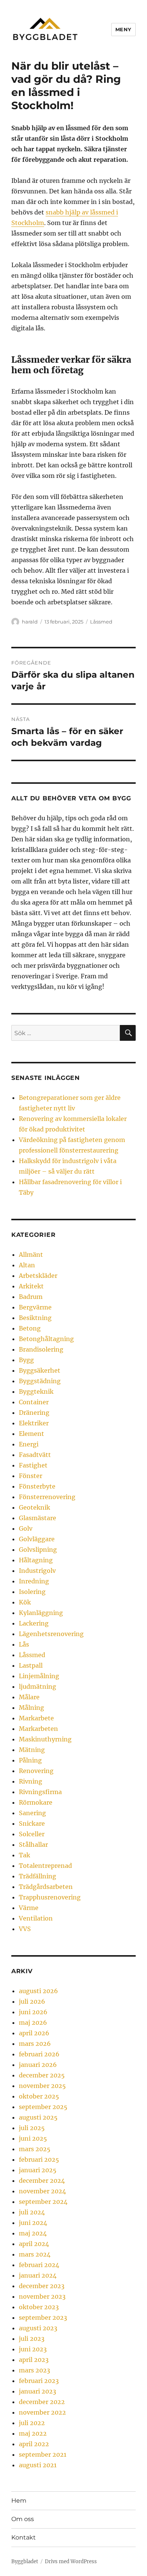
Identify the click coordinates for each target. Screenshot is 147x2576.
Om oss (23, 2519)
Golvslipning (38, 1550)
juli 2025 (32, 2128)
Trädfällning (38, 1876)
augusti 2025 (38, 2117)
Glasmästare (38, 1518)
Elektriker (34, 1423)
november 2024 (42, 2191)
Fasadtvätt (35, 1455)
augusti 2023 (38, 2328)
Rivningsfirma (40, 1792)
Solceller (32, 1834)
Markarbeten (38, 1729)
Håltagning (36, 1560)
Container (34, 1402)
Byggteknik (36, 1391)
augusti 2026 (38, 1991)
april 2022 (34, 2444)
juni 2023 (33, 2349)
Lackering (34, 1623)
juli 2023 (32, 2339)
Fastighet (33, 1465)
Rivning (31, 1781)
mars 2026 (35, 2044)
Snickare (32, 1823)
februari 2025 (39, 2159)
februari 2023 (39, 2381)
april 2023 (34, 2360)
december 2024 (42, 2181)
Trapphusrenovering (50, 1897)
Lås (24, 1644)
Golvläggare (37, 1539)
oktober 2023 (39, 2307)
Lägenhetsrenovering (51, 1634)
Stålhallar (33, 1845)
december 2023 (42, 2286)
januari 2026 (38, 2065)
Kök (25, 1602)
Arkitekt (31, 1286)
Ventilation (36, 1918)
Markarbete (36, 1718)
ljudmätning (38, 1686)
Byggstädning (40, 1381)
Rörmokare (36, 1802)
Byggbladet (25, 2562)
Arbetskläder (38, 1276)
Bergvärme (35, 1307)
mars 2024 (35, 2254)
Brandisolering (41, 1349)
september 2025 (43, 2107)
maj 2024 (33, 2233)
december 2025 (42, 2075)
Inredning (34, 1581)
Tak (24, 1855)
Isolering (32, 1592)
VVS (25, 1929)
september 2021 (43, 2454)
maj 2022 (33, 2433)
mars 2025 (35, 2149)
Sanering (32, 1813)
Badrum (31, 1297)
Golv (26, 1528)
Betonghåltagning (46, 1339)
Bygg (26, 1360)
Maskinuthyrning (45, 1739)
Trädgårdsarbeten (46, 1887)
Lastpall (31, 1665)
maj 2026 (33, 2022)
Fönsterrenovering (47, 1497)
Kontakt (24, 2537)
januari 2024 (38, 2275)
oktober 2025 (39, 2096)
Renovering (36, 1771)
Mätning (32, 1750)
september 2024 (43, 2202)
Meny (123, 29)
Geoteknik (34, 1507)
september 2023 (43, 2317)
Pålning (30, 1760)
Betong (30, 1328)
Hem (19, 2501)
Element (31, 1434)
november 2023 (42, 2296)
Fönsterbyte (37, 1486)
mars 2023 (34, 2370)
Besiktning (35, 1318)
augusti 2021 (38, 2465)
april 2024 (34, 2244)
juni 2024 (33, 2223)
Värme (29, 1908)
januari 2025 (38, 2170)
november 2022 (42, 2412)
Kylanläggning (41, 1613)
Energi (29, 1444)
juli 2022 (32, 2423)
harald (30, 622)
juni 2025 (33, 2138)
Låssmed (101, 622)
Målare (29, 1697)
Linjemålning (39, 1676)
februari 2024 (39, 2265)
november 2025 (42, 2086)
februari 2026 (39, 2054)
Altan (27, 1265)
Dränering (34, 1413)
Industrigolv (37, 1571)
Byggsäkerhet (40, 1370)
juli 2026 (32, 2001)
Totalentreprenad (45, 1866)
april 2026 (34, 2033)
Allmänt (31, 1255)
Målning (31, 1708)
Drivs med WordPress (71, 2562)
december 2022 (42, 2402)
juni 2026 (33, 2012)
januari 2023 (38, 2391)
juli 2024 (32, 2212)
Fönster (31, 1476)
